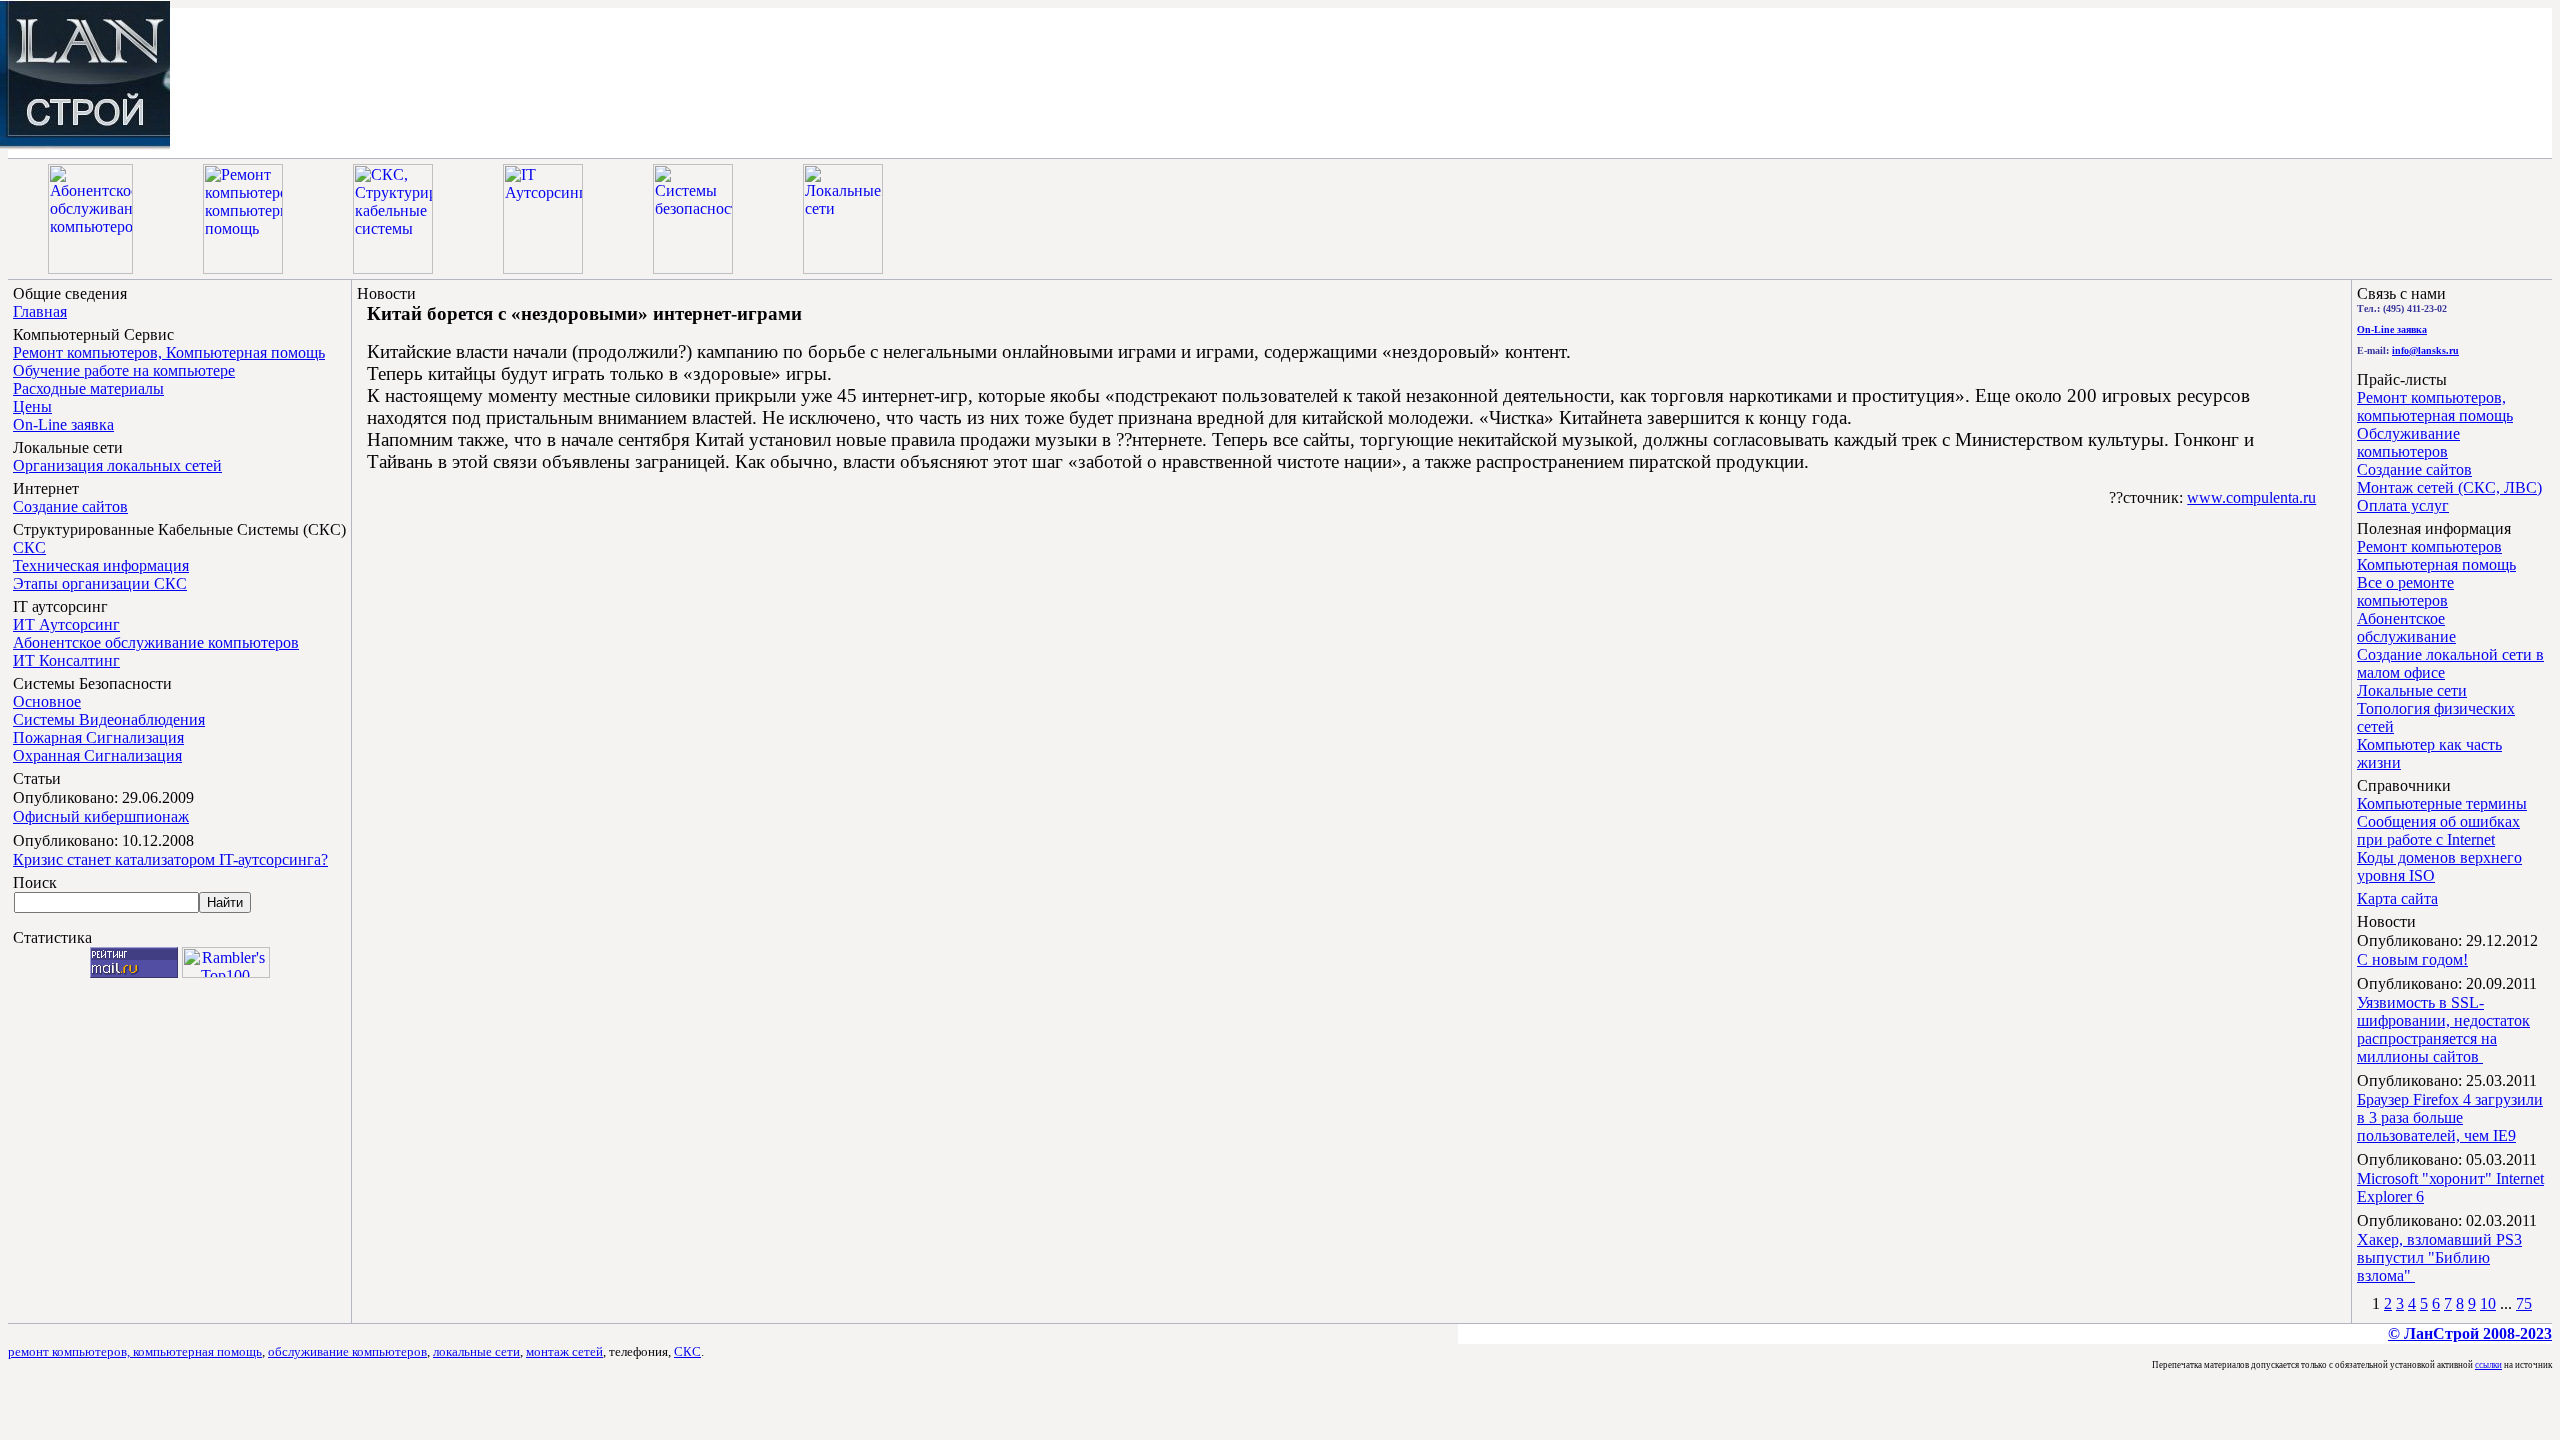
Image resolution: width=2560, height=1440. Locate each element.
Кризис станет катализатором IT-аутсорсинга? (170, 859)
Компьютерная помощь (2436, 564)
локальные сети (476, 1351)
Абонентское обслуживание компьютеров (156, 642)
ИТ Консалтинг (66, 660)
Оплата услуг (2403, 505)
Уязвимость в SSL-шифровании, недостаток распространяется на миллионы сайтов (2443, 1029)
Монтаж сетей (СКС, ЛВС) (2449, 487)
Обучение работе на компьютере (124, 370)
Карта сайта (2397, 898)
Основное (47, 701)
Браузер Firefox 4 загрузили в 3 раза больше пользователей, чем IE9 (2450, 1117)
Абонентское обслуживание (2406, 627)
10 (2488, 1303)
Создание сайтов (70, 506)
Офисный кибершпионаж (101, 816)
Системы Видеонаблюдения (109, 719)
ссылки (2488, 1365)
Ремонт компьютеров (2429, 546)
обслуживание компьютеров (347, 1351)
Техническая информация (101, 565)
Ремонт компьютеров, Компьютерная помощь (169, 352)
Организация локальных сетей (117, 465)
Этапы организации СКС (100, 583)
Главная (40, 311)
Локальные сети (2412, 690)
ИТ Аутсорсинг (66, 624)
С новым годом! (2412, 959)
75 (2524, 1303)
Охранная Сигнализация (97, 755)
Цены (32, 406)
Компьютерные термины (2442, 803)
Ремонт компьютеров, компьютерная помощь (2435, 406)
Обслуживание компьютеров (2408, 442)
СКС (29, 547)
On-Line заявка (63, 424)
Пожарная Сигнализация (98, 737)
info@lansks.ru (2425, 350)
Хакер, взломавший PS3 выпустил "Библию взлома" (2439, 1257)
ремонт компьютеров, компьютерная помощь (135, 1351)
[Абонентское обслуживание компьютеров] (90, 268)
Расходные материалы (88, 388)
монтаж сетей (564, 1351)
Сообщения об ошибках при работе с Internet (2438, 830)
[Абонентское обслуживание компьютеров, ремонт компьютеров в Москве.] (85, 144)
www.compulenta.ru (2251, 497)
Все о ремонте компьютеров (2405, 591)
